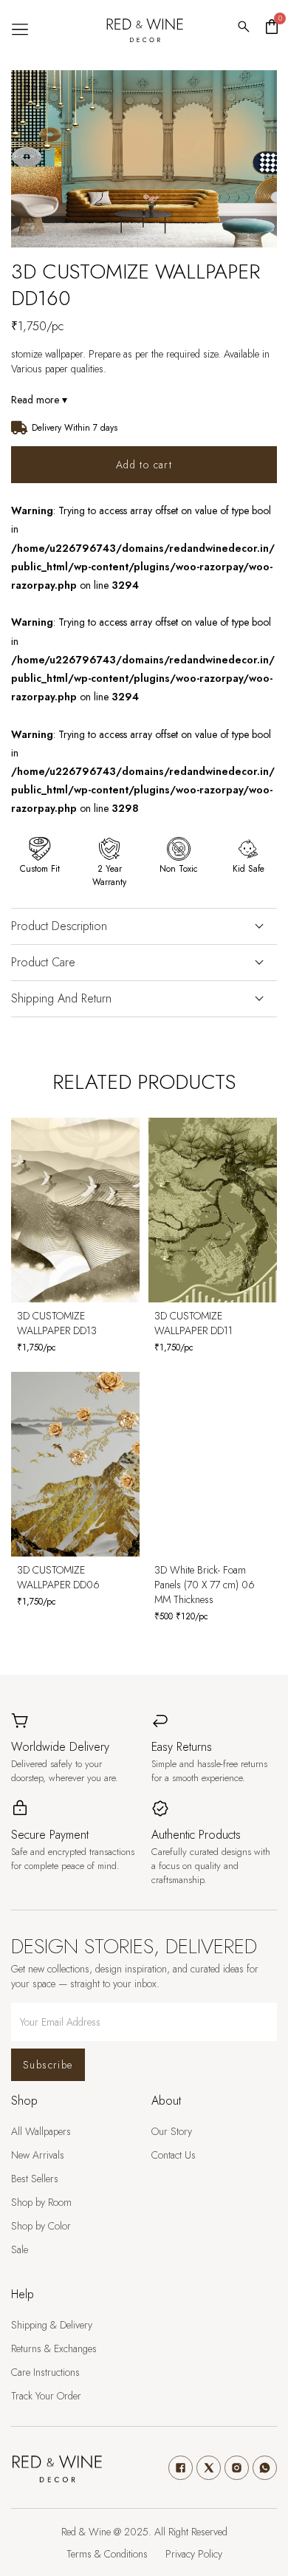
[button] (20, 30)
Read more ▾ (39, 400)
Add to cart (144, 465)
